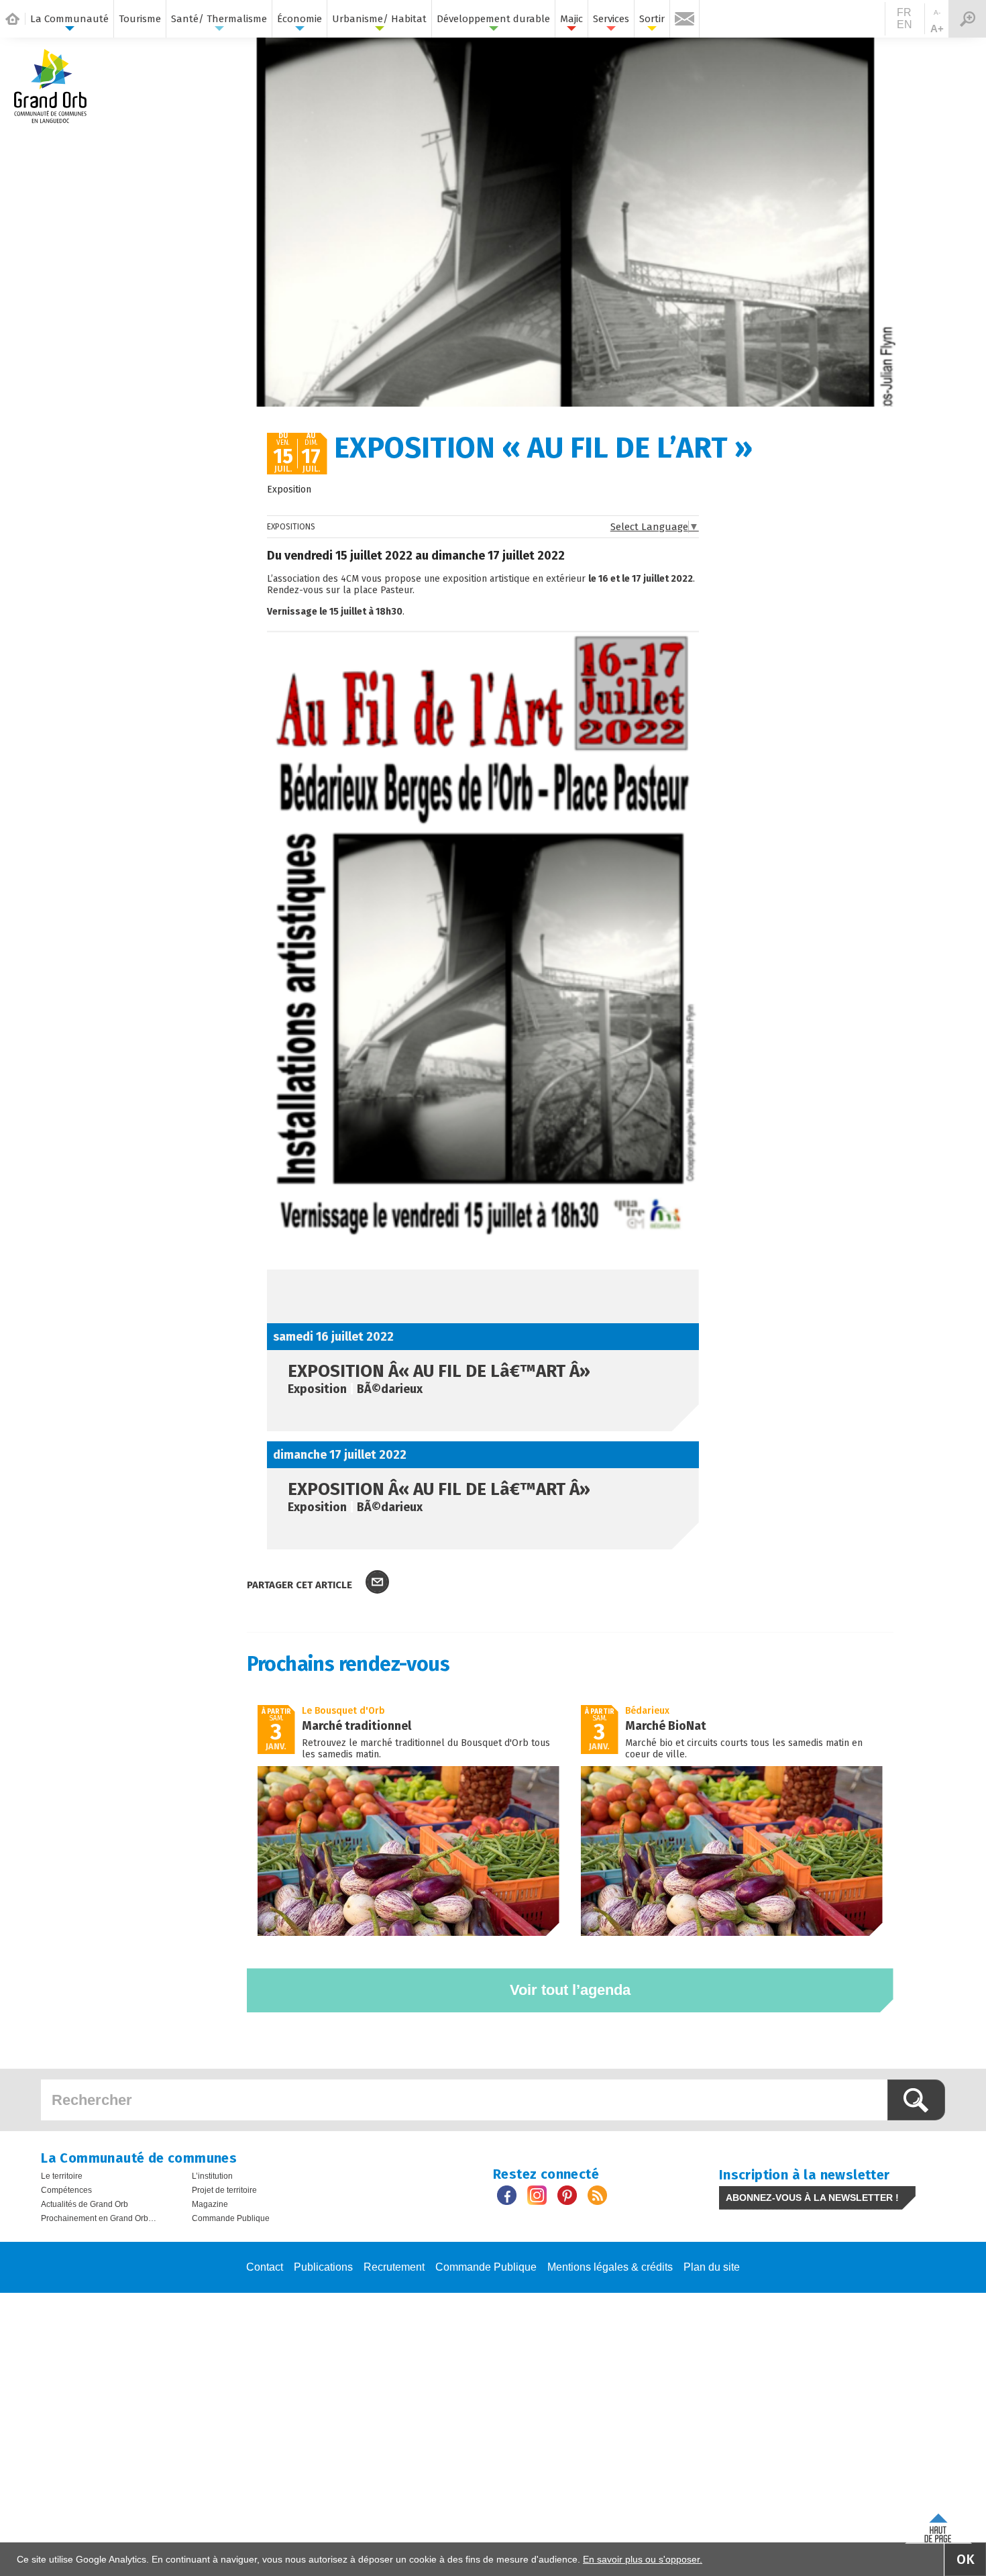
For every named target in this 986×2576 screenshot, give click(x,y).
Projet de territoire (224, 2190)
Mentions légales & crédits (610, 2267)
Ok (966, 2559)
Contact (265, 2267)
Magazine (210, 2204)
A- (937, 12)
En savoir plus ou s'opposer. (643, 2559)
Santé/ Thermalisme (219, 19)
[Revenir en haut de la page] (938, 2525)
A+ (937, 29)
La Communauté (69, 19)
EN (905, 24)
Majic (571, 19)
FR (904, 12)
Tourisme (140, 19)
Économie (299, 19)
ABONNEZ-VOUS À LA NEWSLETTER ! (812, 2198)
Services (611, 19)
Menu (967, 19)
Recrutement (394, 2267)
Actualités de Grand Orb (85, 2204)
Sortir (652, 19)
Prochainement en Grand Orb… (99, 2218)
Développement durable (493, 19)
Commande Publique (231, 2218)
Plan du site (712, 2267)
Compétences (66, 2190)
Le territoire (62, 2176)
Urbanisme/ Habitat (379, 19)
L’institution (212, 2176)
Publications (323, 2267)
